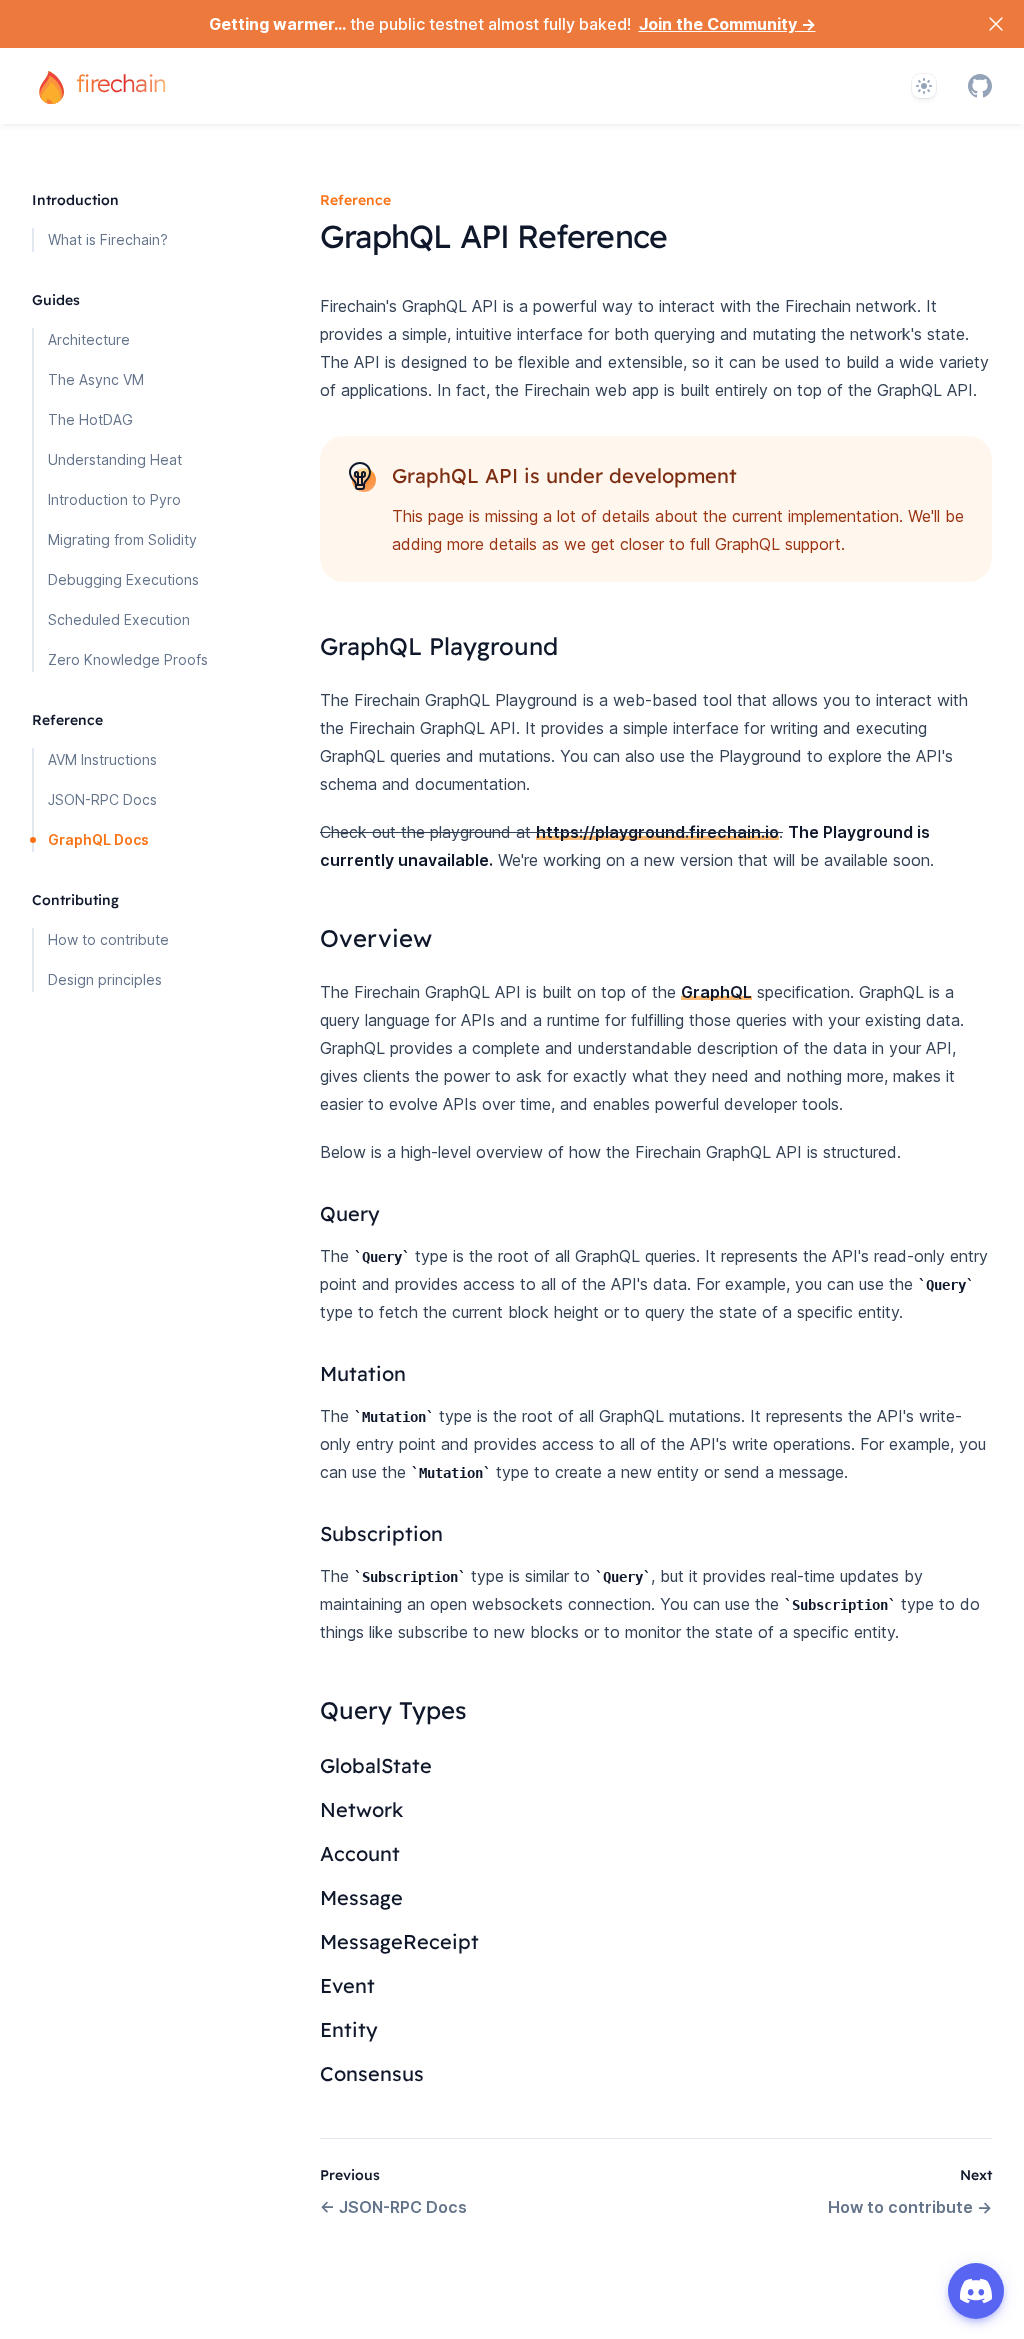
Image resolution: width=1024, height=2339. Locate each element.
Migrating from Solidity (122, 539)
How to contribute (108, 939)
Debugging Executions (123, 579)
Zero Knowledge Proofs (128, 659)
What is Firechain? (108, 239)
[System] (924, 86)
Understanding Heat (115, 459)
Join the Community (727, 24)
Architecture (89, 339)
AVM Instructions (102, 759)
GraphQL (716, 992)
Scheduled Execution (119, 619)
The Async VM (96, 379)
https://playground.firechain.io (657, 832)
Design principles (105, 979)
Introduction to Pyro (114, 499)
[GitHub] (980, 86)
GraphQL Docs (98, 839)
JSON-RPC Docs (102, 799)
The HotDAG (90, 419)
